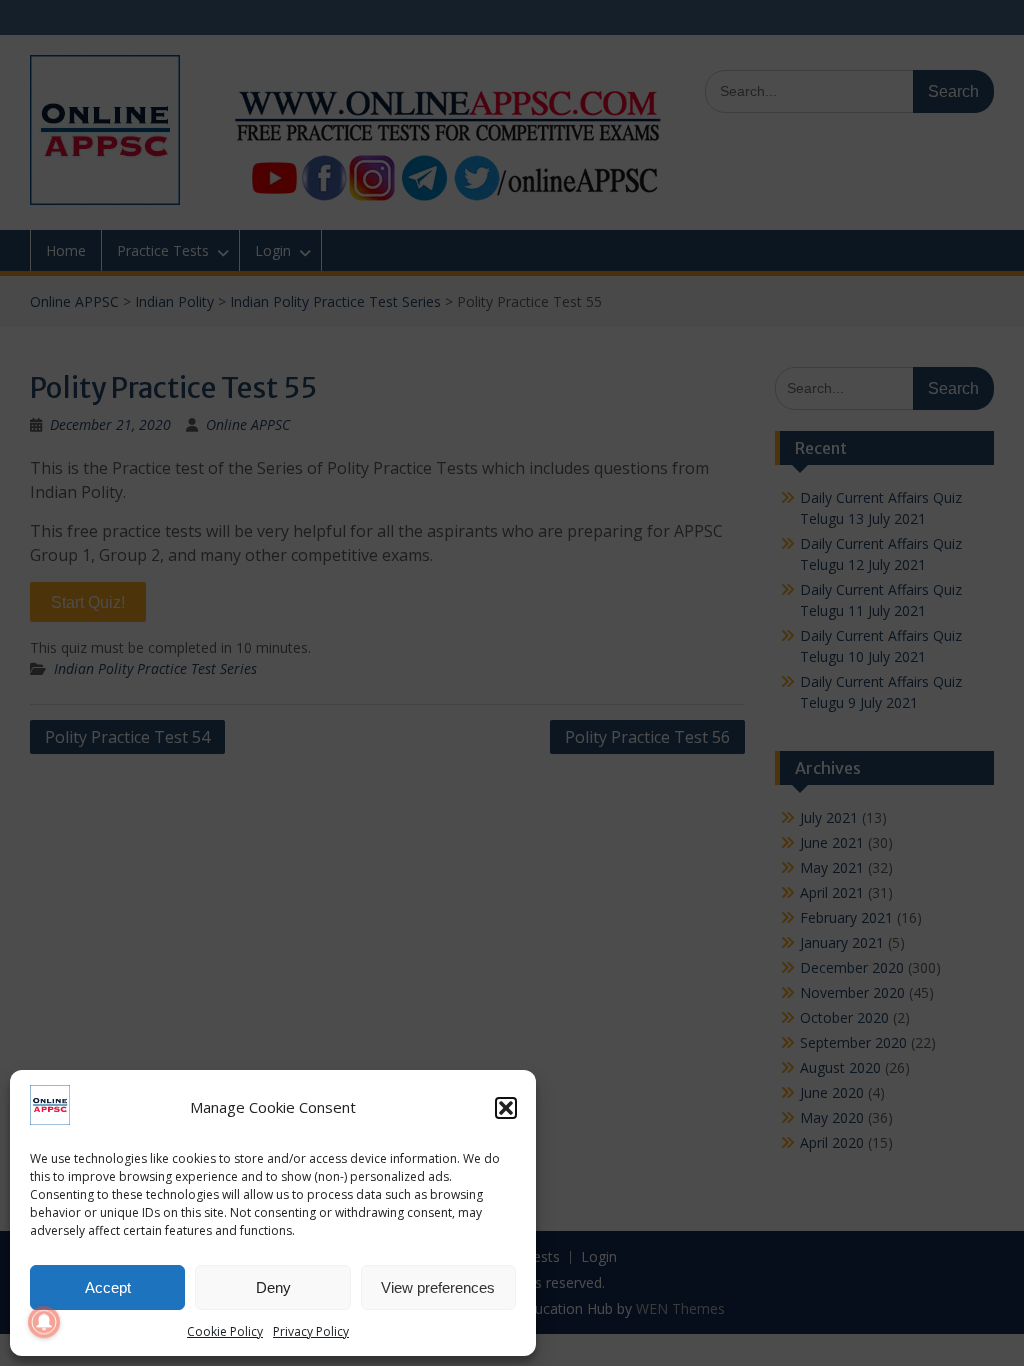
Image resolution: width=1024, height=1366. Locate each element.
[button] (506, 1108)
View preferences (438, 1287)
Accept (108, 1287)
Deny (273, 1287)
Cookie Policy (225, 1331)
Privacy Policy (311, 1331)
